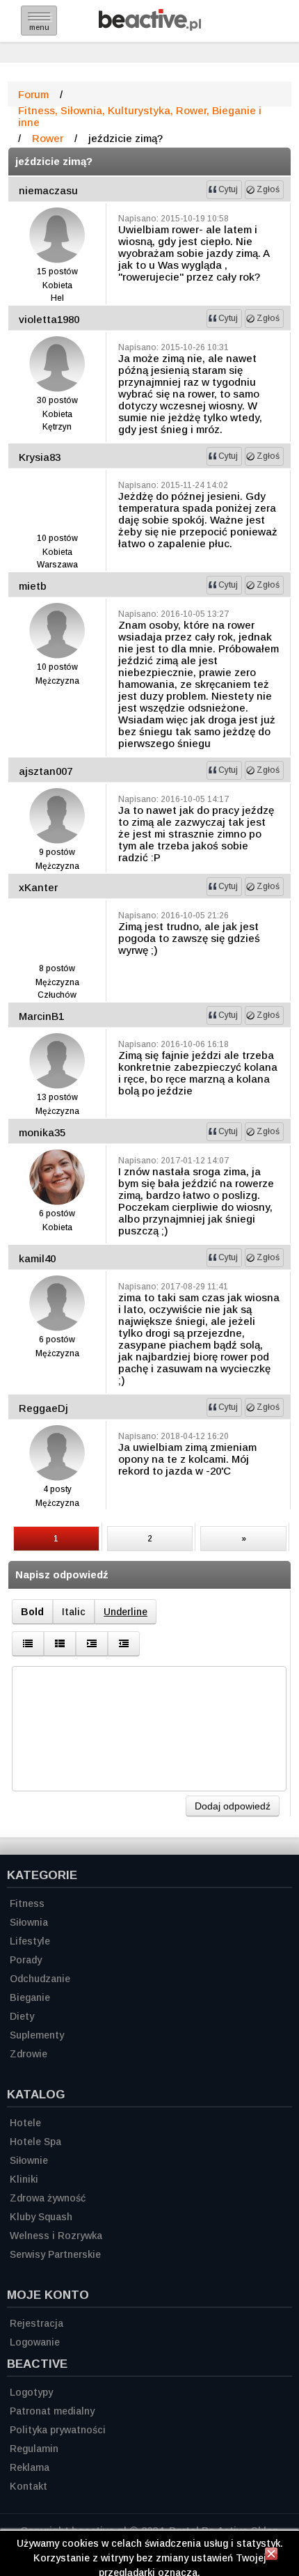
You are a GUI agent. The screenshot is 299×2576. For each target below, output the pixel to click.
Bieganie (30, 1997)
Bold (32, 1612)
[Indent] (124, 1644)
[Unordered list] (28, 1644)
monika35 (42, 1132)
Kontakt (29, 2486)
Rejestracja (37, 2323)
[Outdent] (92, 1644)
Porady (26, 1960)
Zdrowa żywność (48, 2198)
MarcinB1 (41, 1016)
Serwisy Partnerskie (55, 2254)
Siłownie (29, 2160)
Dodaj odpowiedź (233, 1806)
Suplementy (37, 2035)
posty (61, 1489)
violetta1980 (49, 319)
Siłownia (29, 1922)
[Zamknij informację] (271, 2556)
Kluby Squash (41, 2217)
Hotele (25, 2123)
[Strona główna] (150, 27)
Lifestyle (30, 1941)
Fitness (27, 1903)
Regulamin (34, 2449)
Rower (48, 138)
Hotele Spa (35, 2142)
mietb (33, 586)
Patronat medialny (52, 2411)
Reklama (30, 2467)
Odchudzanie (40, 1979)
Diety (22, 2016)
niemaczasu (48, 190)
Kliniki (24, 2179)
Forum (33, 94)
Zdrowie (29, 2054)
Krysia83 (40, 457)
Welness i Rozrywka (56, 2236)
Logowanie (35, 2342)
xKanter (38, 887)
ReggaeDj (43, 1408)
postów (63, 272)
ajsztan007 (46, 771)
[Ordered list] (60, 1644)
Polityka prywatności (58, 2430)
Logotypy (31, 2392)
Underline (126, 1612)
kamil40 (37, 1258)
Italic (74, 1612)
